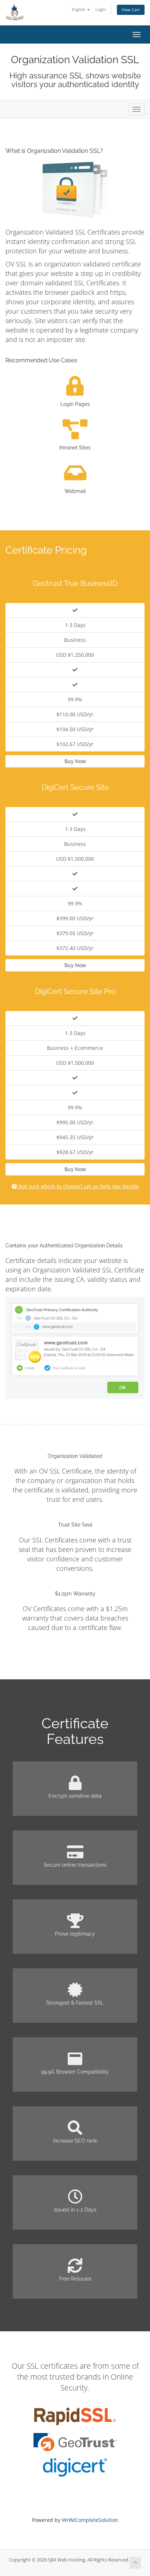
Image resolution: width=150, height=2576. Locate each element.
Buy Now (75, 761)
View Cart (131, 10)
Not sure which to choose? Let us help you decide (78, 1186)
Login (101, 9)
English (79, 9)
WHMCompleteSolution (90, 2520)
